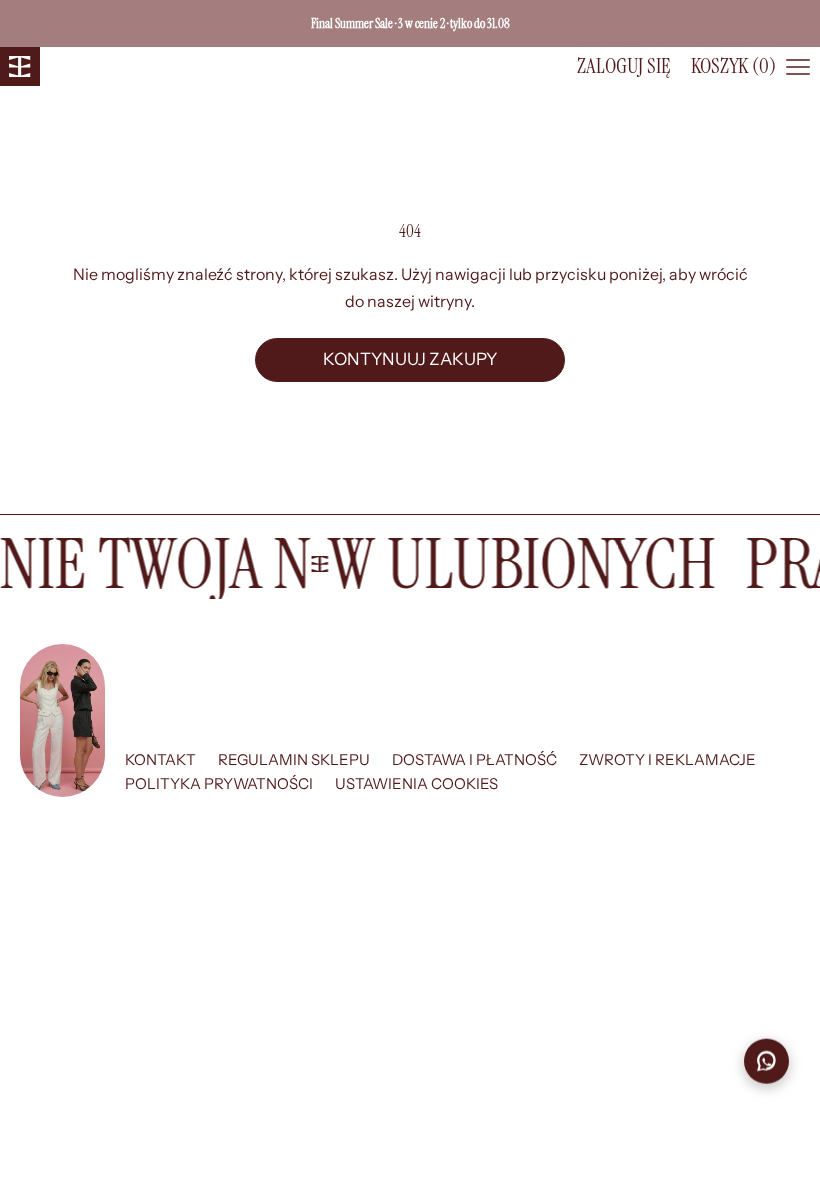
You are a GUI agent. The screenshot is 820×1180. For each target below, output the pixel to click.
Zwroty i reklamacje (667, 759)
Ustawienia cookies (416, 783)
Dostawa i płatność (474, 759)
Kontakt (160, 759)
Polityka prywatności (219, 783)
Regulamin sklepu (294, 759)
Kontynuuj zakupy (410, 359)
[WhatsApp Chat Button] (766, 1060)
